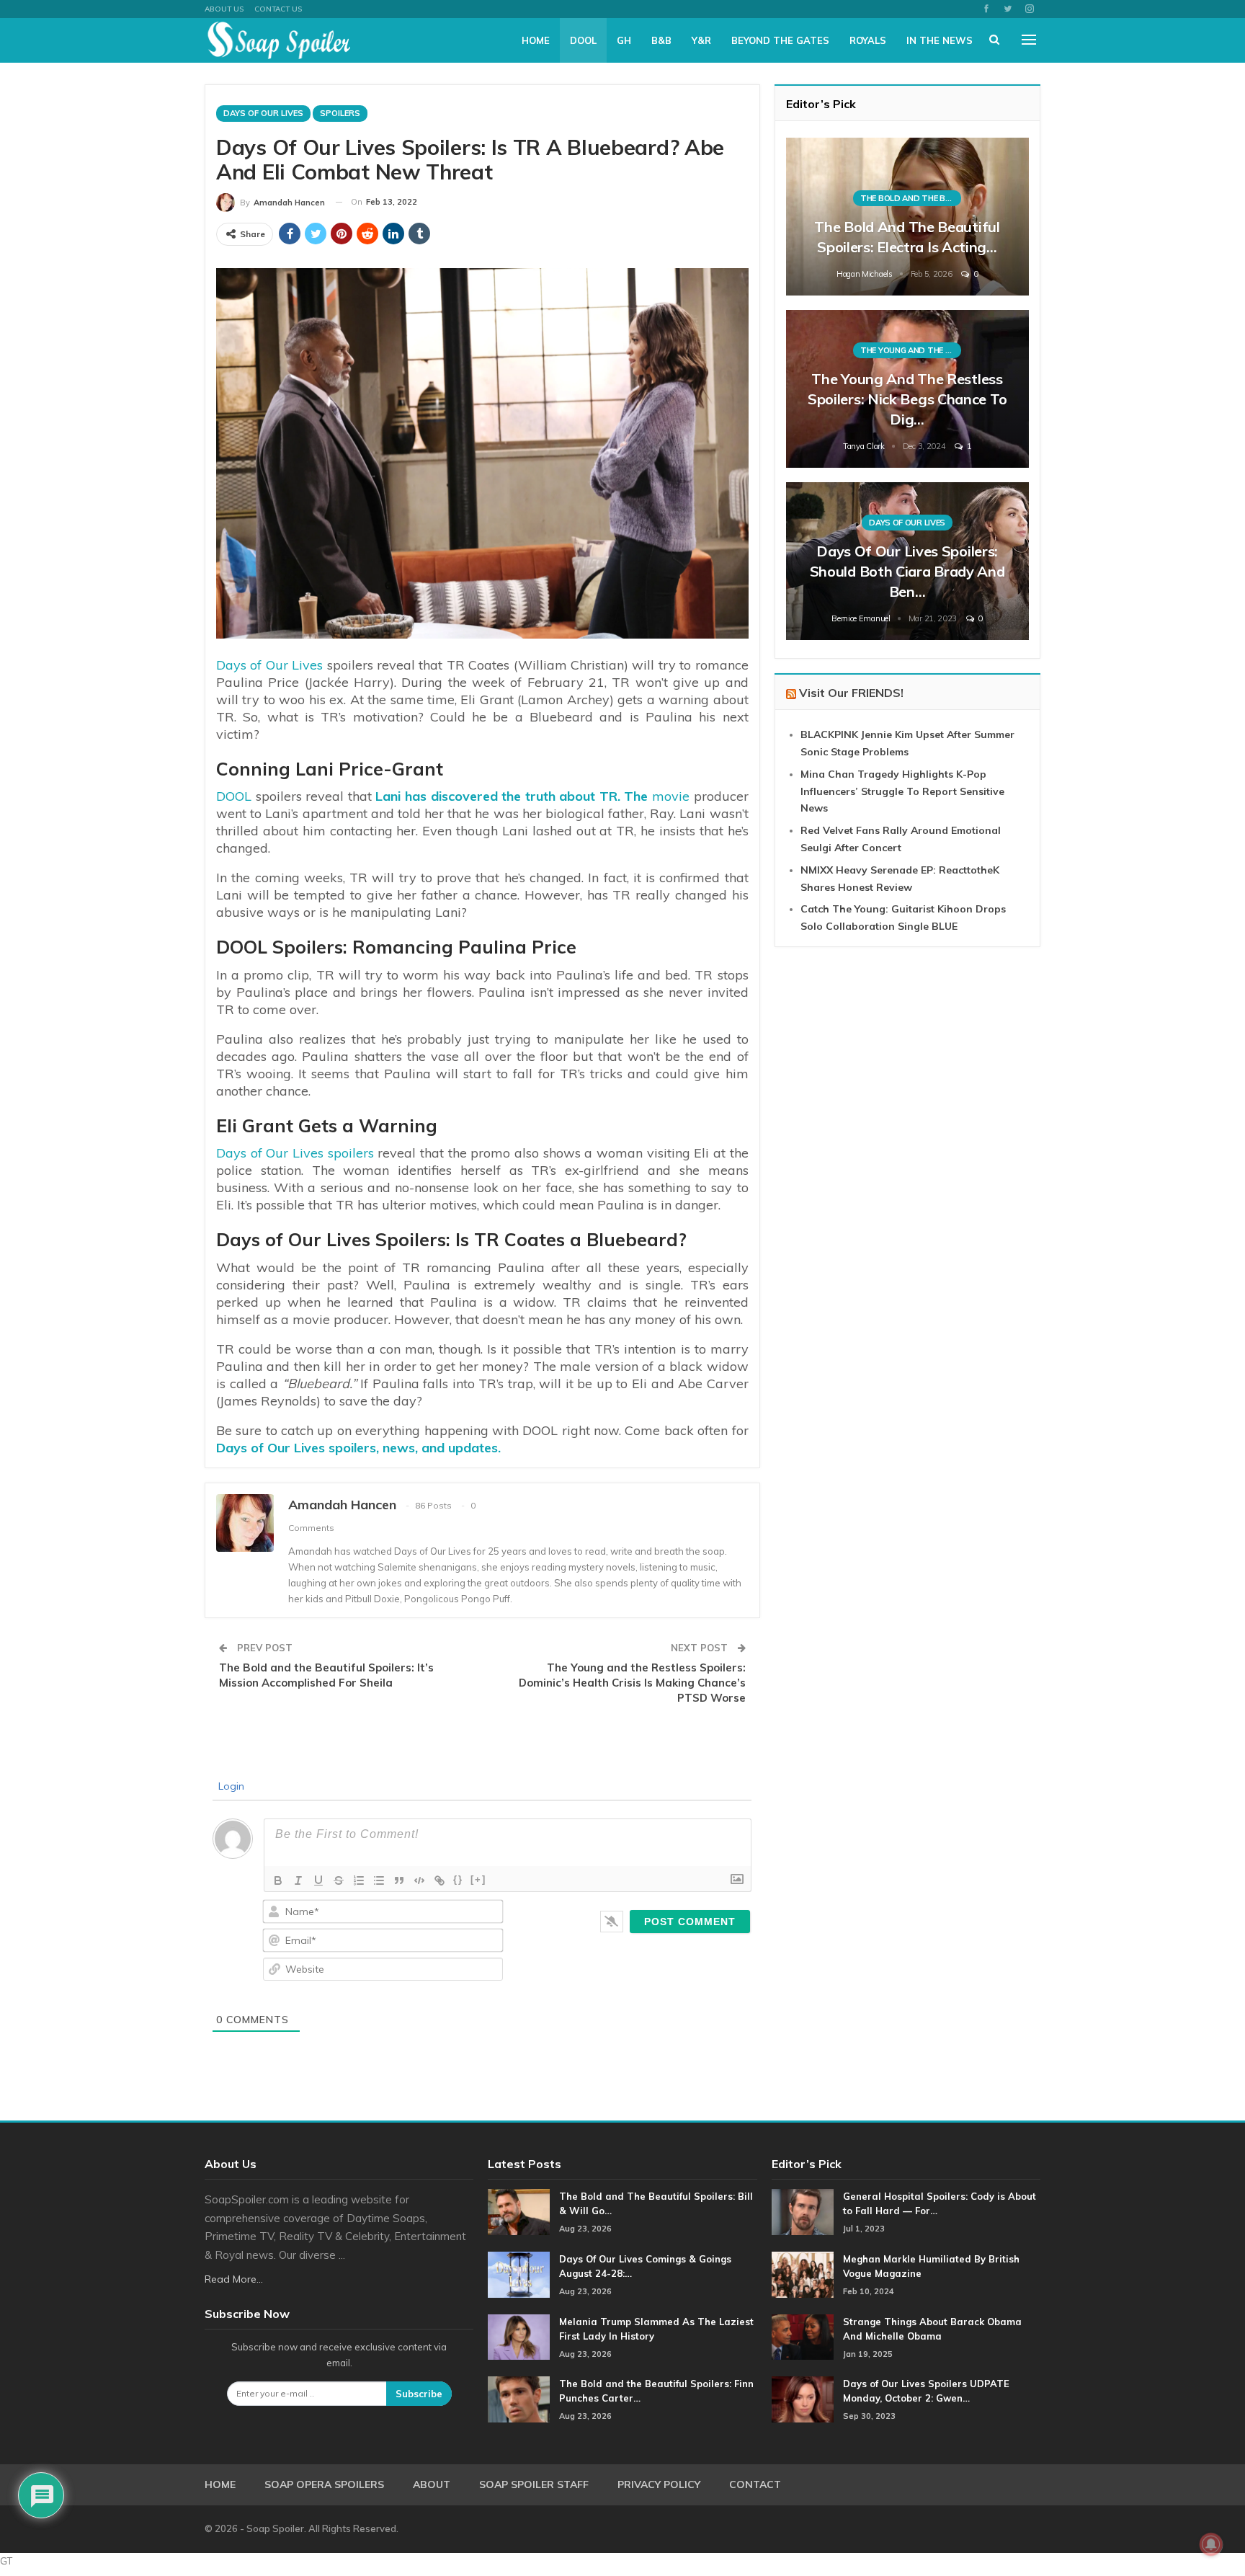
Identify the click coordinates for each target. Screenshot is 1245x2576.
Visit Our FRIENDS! (851, 693)
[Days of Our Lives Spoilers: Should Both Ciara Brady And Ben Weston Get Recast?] (907, 561)
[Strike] (339, 1880)
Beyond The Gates (780, 40)
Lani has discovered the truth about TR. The (512, 796)
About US (224, 9)
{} (458, 1879)
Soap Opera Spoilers (324, 2484)
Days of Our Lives (269, 665)
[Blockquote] (399, 1880)
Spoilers (340, 113)
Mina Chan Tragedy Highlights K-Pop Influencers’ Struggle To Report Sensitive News (902, 791)
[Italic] (298, 1880)
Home (536, 40)
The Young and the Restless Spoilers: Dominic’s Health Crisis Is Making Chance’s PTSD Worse (632, 1683)
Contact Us (278, 9)
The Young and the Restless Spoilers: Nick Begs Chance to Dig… (907, 399)
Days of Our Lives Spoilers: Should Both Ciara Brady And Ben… (907, 571)
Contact (755, 2484)
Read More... (234, 2279)
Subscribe (419, 2394)
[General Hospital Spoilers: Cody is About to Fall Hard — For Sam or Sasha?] (803, 2212)
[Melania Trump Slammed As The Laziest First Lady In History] (519, 2337)
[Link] (439, 1880)
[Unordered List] (379, 1880)
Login (230, 1786)
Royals (868, 40)
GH (624, 40)
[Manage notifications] (1211, 2544)
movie (671, 796)
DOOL (583, 40)
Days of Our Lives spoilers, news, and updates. (358, 1448)
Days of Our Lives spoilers (295, 1153)
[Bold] (278, 1880)
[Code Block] (419, 1880)
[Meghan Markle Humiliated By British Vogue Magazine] (803, 2275)
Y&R (701, 40)
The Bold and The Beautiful (911, 198)
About (432, 2484)
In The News (940, 40)
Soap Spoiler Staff (534, 2484)
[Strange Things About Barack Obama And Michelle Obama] (803, 2337)
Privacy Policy (659, 2484)
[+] (478, 1879)
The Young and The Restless (911, 350)
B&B (661, 40)
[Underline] (318, 1880)
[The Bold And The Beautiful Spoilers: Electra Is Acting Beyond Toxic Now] (907, 217)
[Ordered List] (359, 1880)
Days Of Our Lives (263, 113)
